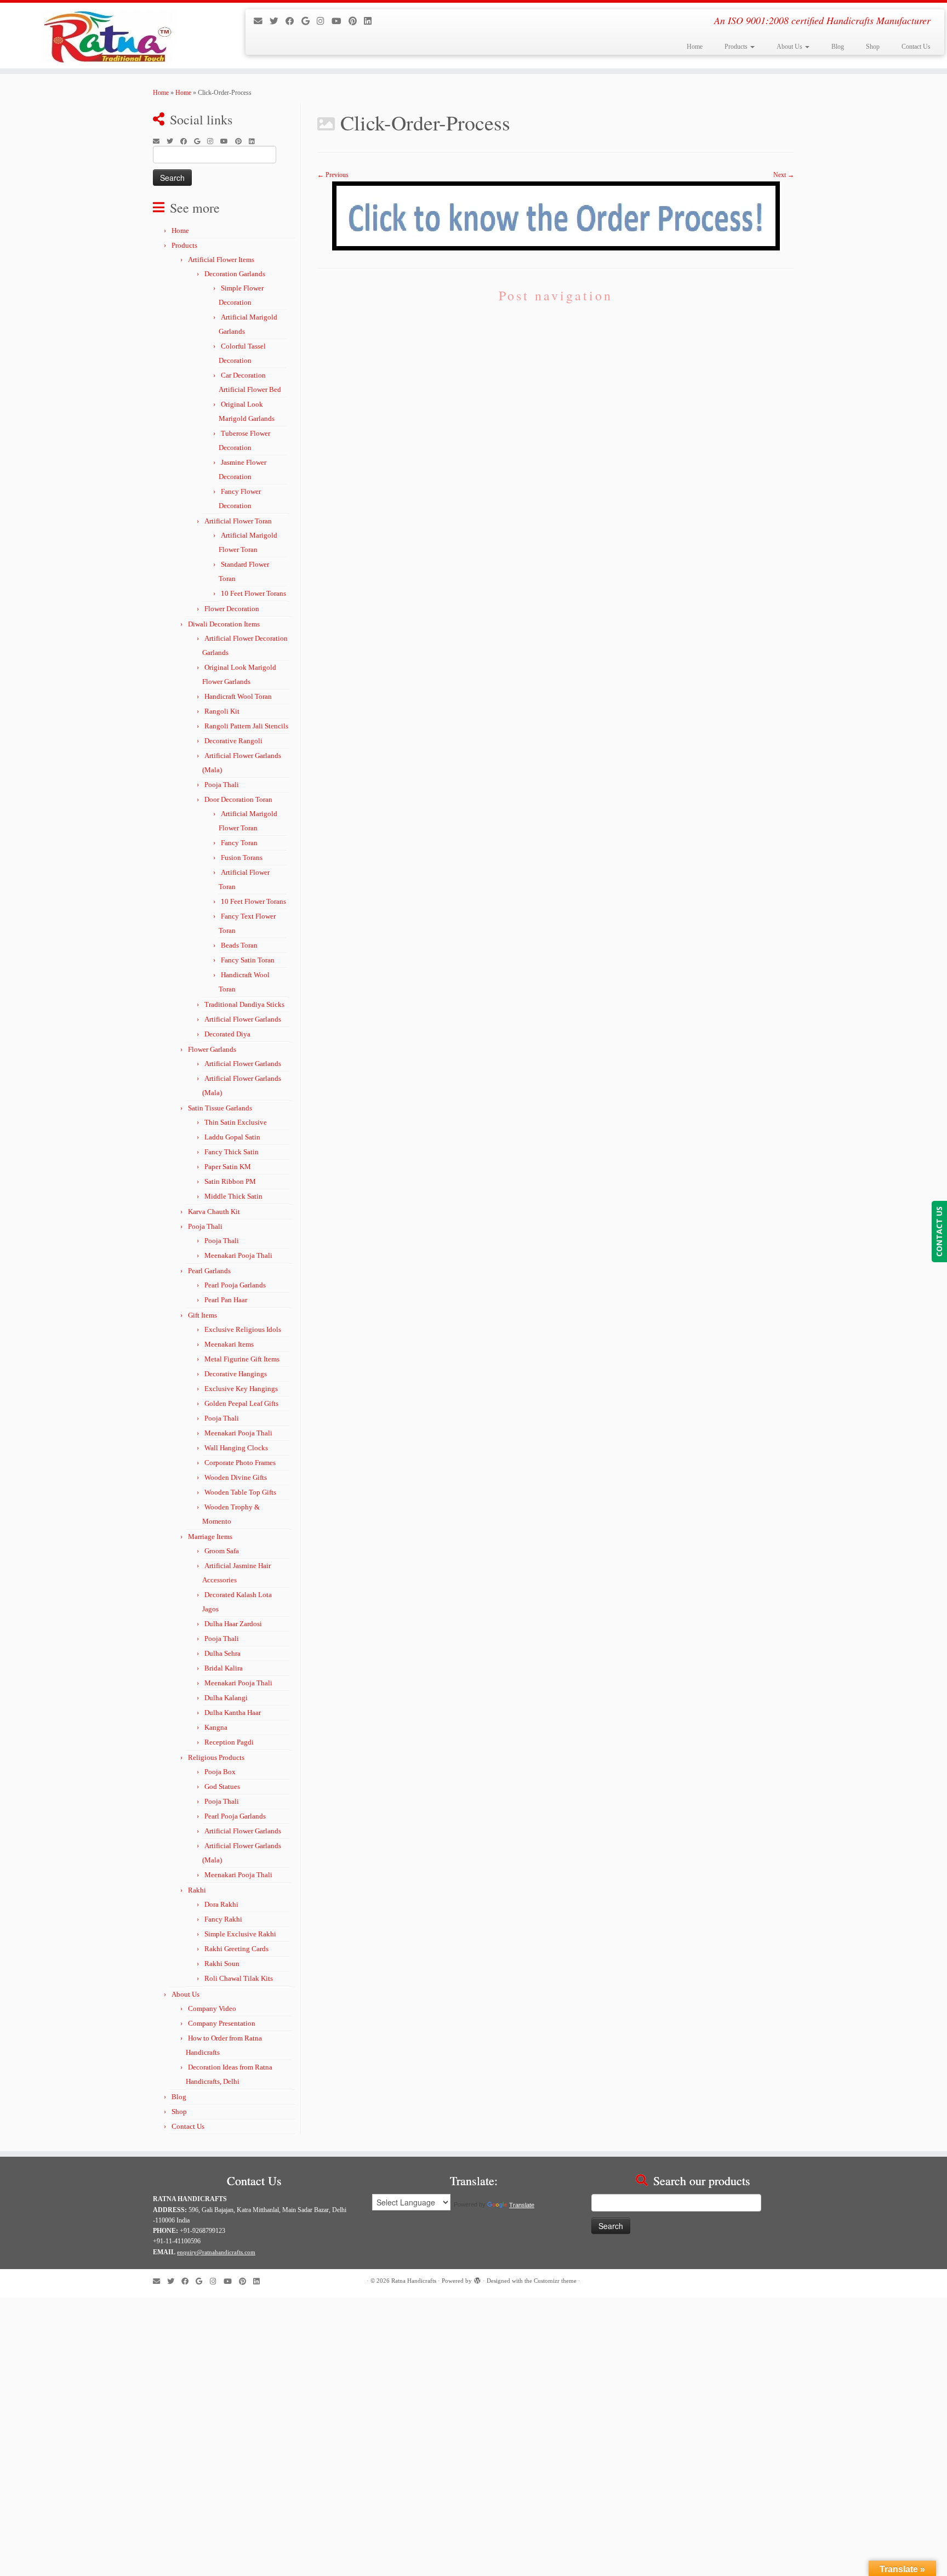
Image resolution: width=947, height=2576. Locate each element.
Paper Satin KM (228, 1167)
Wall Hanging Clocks (236, 1448)
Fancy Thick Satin (232, 1152)
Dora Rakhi (221, 1904)
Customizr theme (555, 2281)
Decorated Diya (227, 1034)
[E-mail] (262, 21)
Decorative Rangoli (233, 741)
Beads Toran (239, 945)
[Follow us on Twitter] (278, 21)
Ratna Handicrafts (414, 2281)
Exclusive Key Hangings (241, 1389)
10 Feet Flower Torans (253, 593)
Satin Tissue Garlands (220, 1108)
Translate (522, 2205)
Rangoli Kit (222, 711)
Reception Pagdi (229, 1742)
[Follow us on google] (309, 21)
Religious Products (216, 1757)
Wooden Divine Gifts (236, 1477)
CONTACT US (939, 1232)
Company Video (212, 2008)
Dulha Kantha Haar (233, 1712)
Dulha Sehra (223, 1653)
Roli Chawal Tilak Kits (239, 1978)
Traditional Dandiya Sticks (244, 1004)
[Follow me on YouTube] (340, 21)
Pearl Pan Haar (226, 1300)
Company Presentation (222, 2023)
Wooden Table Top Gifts (240, 1492)
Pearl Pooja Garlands (235, 1285)
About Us (790, 47)
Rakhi (197, 1890)
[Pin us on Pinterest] (356, 21)
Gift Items (202, 1315)
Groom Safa (222, 1551)
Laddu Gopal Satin (232, 1137)
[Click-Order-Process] (556, 215)
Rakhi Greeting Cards (236, 1949)
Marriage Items (210, 1537)
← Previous (333, 175)
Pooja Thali (222, 785)
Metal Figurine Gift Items (242, 1359)
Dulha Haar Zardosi (233, 1624)
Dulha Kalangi (226, 1698)
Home (695, 47)
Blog (838, 47)
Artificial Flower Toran (238, 521)
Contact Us (916, 47)
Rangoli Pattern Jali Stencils (246, 726)
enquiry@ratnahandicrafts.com (216, 2252)
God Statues (222, 1786)
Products (737, 47)
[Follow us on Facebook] (293, 21)
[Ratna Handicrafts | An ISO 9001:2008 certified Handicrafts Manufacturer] (109, 36)
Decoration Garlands (235, 274)
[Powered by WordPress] (477, 2279)
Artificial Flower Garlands (243, 1019)
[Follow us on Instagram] (324, 21)
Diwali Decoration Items (224, 624)
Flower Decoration (232, 609)
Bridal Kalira (224, 1668)
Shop (873, 47)
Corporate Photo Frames (240, 1463)
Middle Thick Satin (233, 1196)
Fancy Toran (239, 843)
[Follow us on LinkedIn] (371, 21)
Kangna (216, 1727)
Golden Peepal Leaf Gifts (241, 1403)
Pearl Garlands (209, 1271)
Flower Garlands (212, 1049)
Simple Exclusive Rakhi (240, 1934)
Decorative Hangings (236, 1374)
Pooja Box (220, 1772)
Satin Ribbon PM (230, 1181)
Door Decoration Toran (238, 799)
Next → (784, 175)
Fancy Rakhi (223, 1919)
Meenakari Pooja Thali (238, 1255)
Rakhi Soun (222, 1964)
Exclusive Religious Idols (243, 1329)
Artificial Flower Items (221, 260)
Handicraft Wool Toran (238, 696)
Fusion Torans (242, 857)
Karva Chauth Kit (214, 1212)
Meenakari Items (229, 1344)
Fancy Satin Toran (248, 960)
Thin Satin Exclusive (236, 1122)
